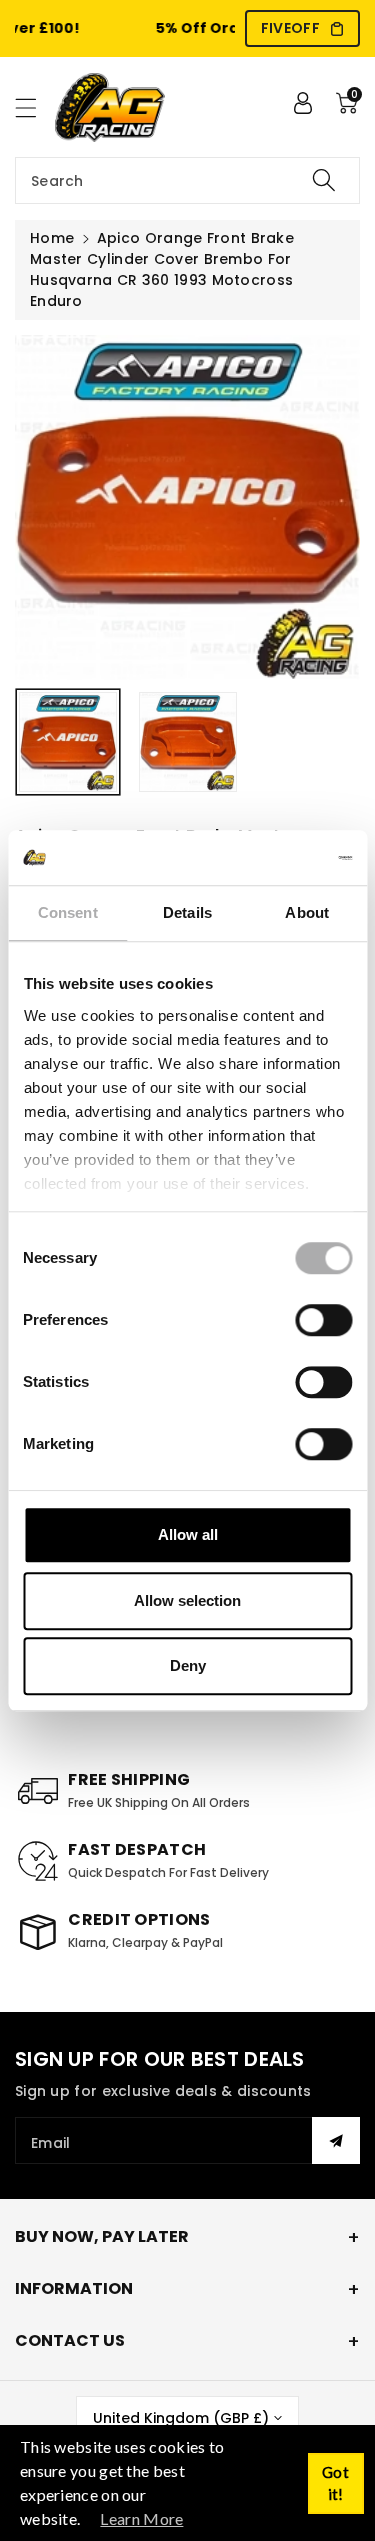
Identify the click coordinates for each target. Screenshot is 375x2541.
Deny (188, 1665)
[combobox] (187, 180)
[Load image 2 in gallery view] (188, 742)
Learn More (141, 2518)
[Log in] (303, 103)
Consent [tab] (68, 912)
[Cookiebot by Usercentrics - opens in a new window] (267, 858)
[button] (35, 107)
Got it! (335, 2483)
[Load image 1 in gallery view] (68, 742)
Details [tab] (187, 912)
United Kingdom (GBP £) (181, 2418)
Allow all (188, 1534)
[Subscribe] (336, 2140)
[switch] (323, 1320)
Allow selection (187, 1600)
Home (52, 238)
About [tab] (307, 912)
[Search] (324, 180)
